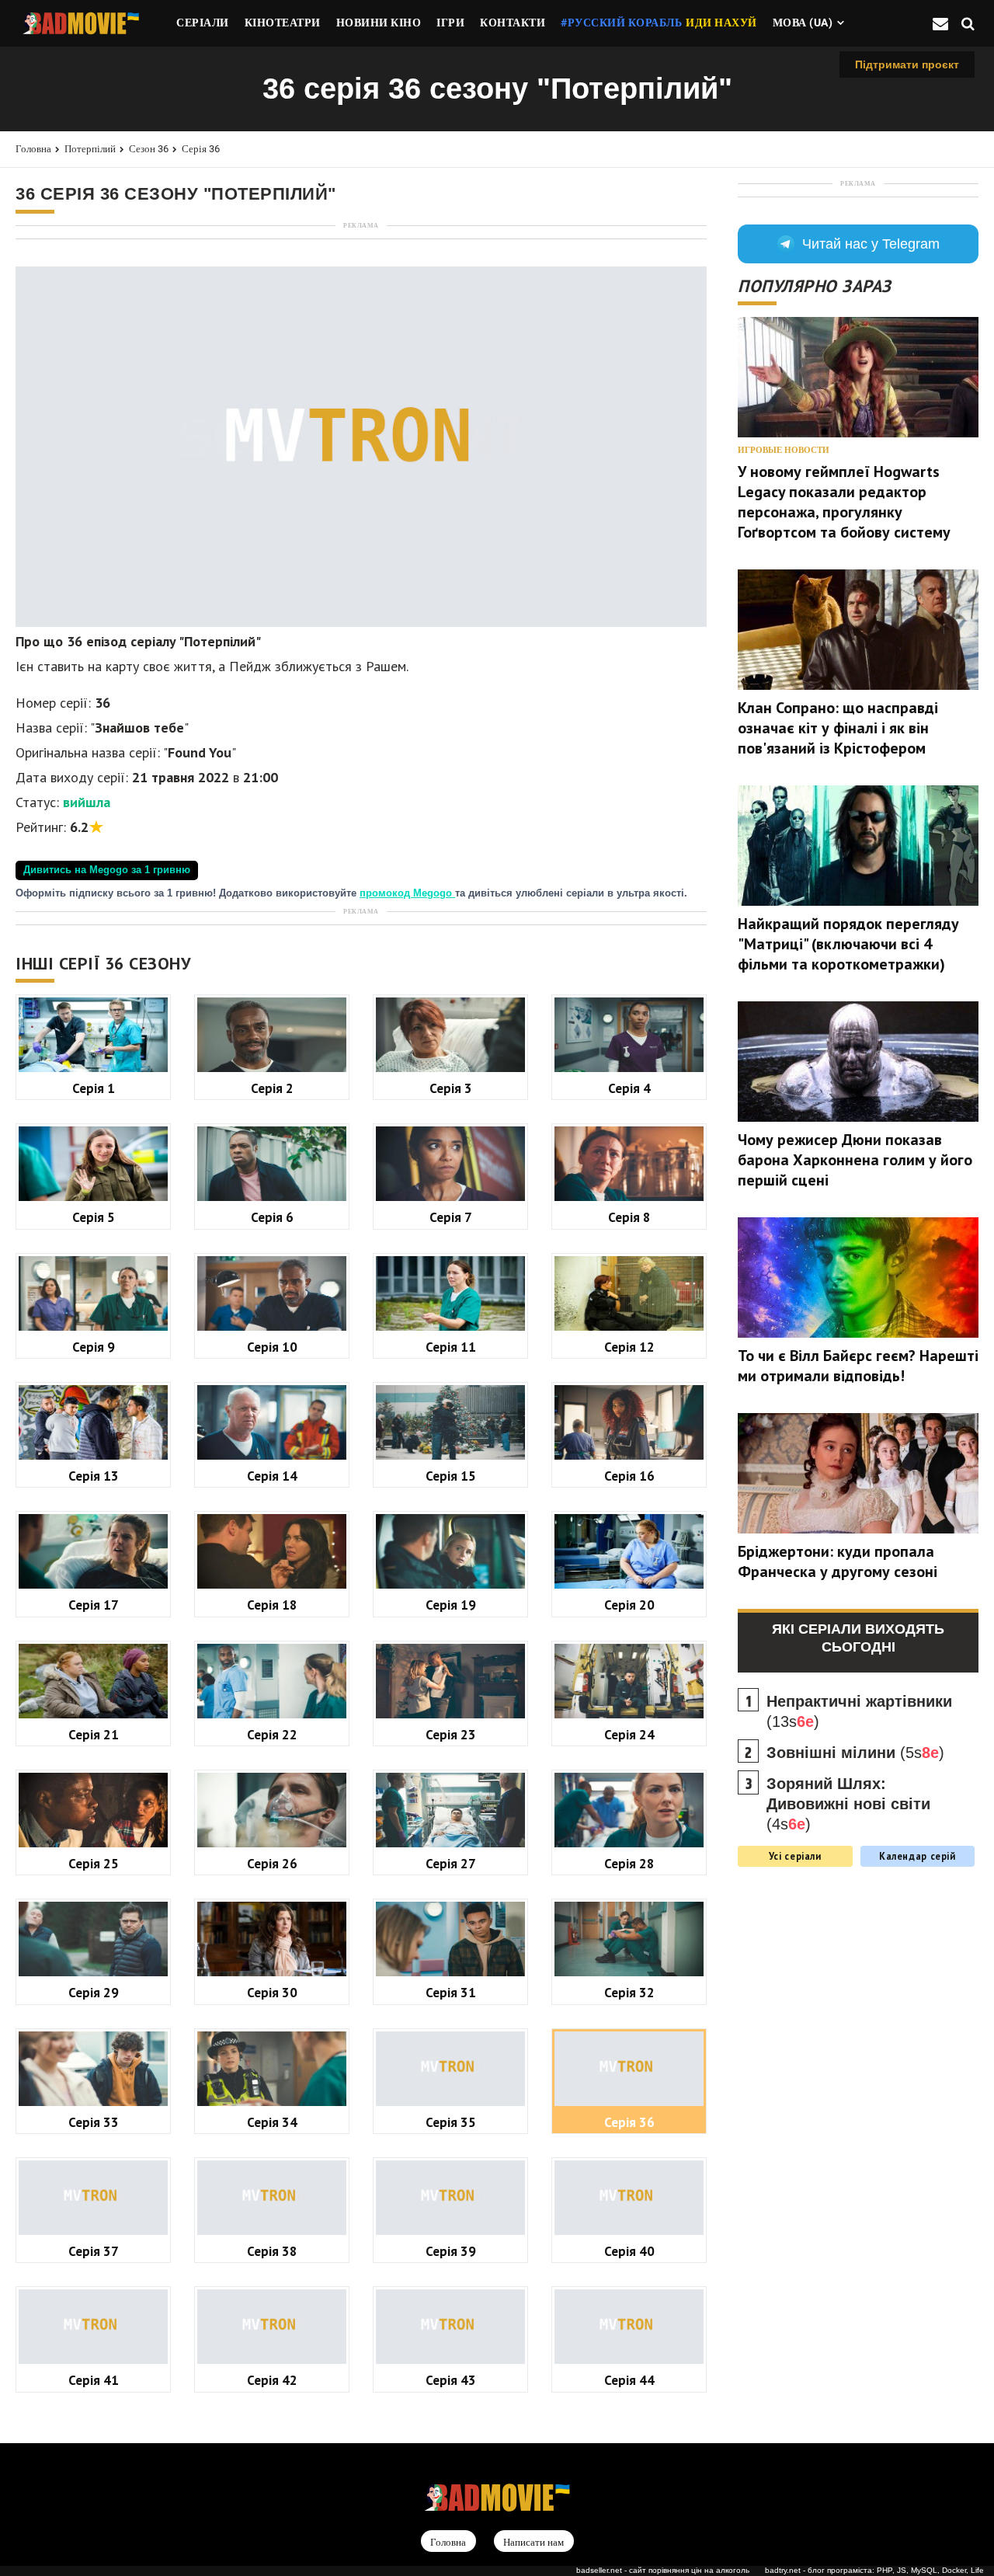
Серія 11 (451, 1347)
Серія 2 (272, 1088)
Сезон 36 (149, 149)
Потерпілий (90, 149)
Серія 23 (451, 1734)
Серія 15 (451, 1476)
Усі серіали (795, 1856)
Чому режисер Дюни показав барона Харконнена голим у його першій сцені (855, 1160)
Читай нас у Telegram (871, 244)
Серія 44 (629, 2380)
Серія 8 (629, 1217)
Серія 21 (94, 1734)
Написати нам (533, 2542)
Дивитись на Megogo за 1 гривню (107, 870)
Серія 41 (94, 2380)
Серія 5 (94, 1217)
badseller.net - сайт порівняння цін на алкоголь (663, 2570)
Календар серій (918, 1856)
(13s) (859, 1711)
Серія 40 (629, 2251)
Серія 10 (272, 1347)
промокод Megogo (407, 893)
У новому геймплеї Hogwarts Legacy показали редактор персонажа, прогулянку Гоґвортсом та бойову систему (844, 502)
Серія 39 (451, 2251)
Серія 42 (272, 2380)
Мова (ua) (803, 23)
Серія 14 (272, 1476)
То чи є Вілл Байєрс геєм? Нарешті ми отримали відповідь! (858, 1366)
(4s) (848, 1804)
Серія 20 (629, 1605)
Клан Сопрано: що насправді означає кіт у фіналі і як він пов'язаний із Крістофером (838, 728)
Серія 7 (451, 1217)
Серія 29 (94, 1992)
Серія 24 (629, 1734)
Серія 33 (94, 2122)
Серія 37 (94, 2251)
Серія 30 (272, 1992)
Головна (33, 149)
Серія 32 (629, 1992)
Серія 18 (272, 1605)
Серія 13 (94, 1476)
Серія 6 (272, 1217)
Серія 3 (451, 1088)
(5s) (855, 1753)
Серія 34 (272, 2122)
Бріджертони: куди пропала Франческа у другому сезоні (838, 1561)
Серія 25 (94, 1863)
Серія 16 (629, 1476)
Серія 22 (272, 1734)
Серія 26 (272, 1863)
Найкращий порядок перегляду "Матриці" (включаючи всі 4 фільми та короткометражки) (848, 944)
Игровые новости (784, 450)
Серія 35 (451, 2122)
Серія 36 (201, 149)
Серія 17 (94, 1605)
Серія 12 (629, 1347)
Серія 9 (94, 1347)
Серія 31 (451, 1992)
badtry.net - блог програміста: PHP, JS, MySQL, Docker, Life (874, 2570)
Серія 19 (451, 1605)
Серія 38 (272, 2251)
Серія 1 (94, 1088)
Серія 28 (629, 1863)
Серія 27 (451, 1863)
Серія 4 (629, 1088)
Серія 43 (451, 2380)
